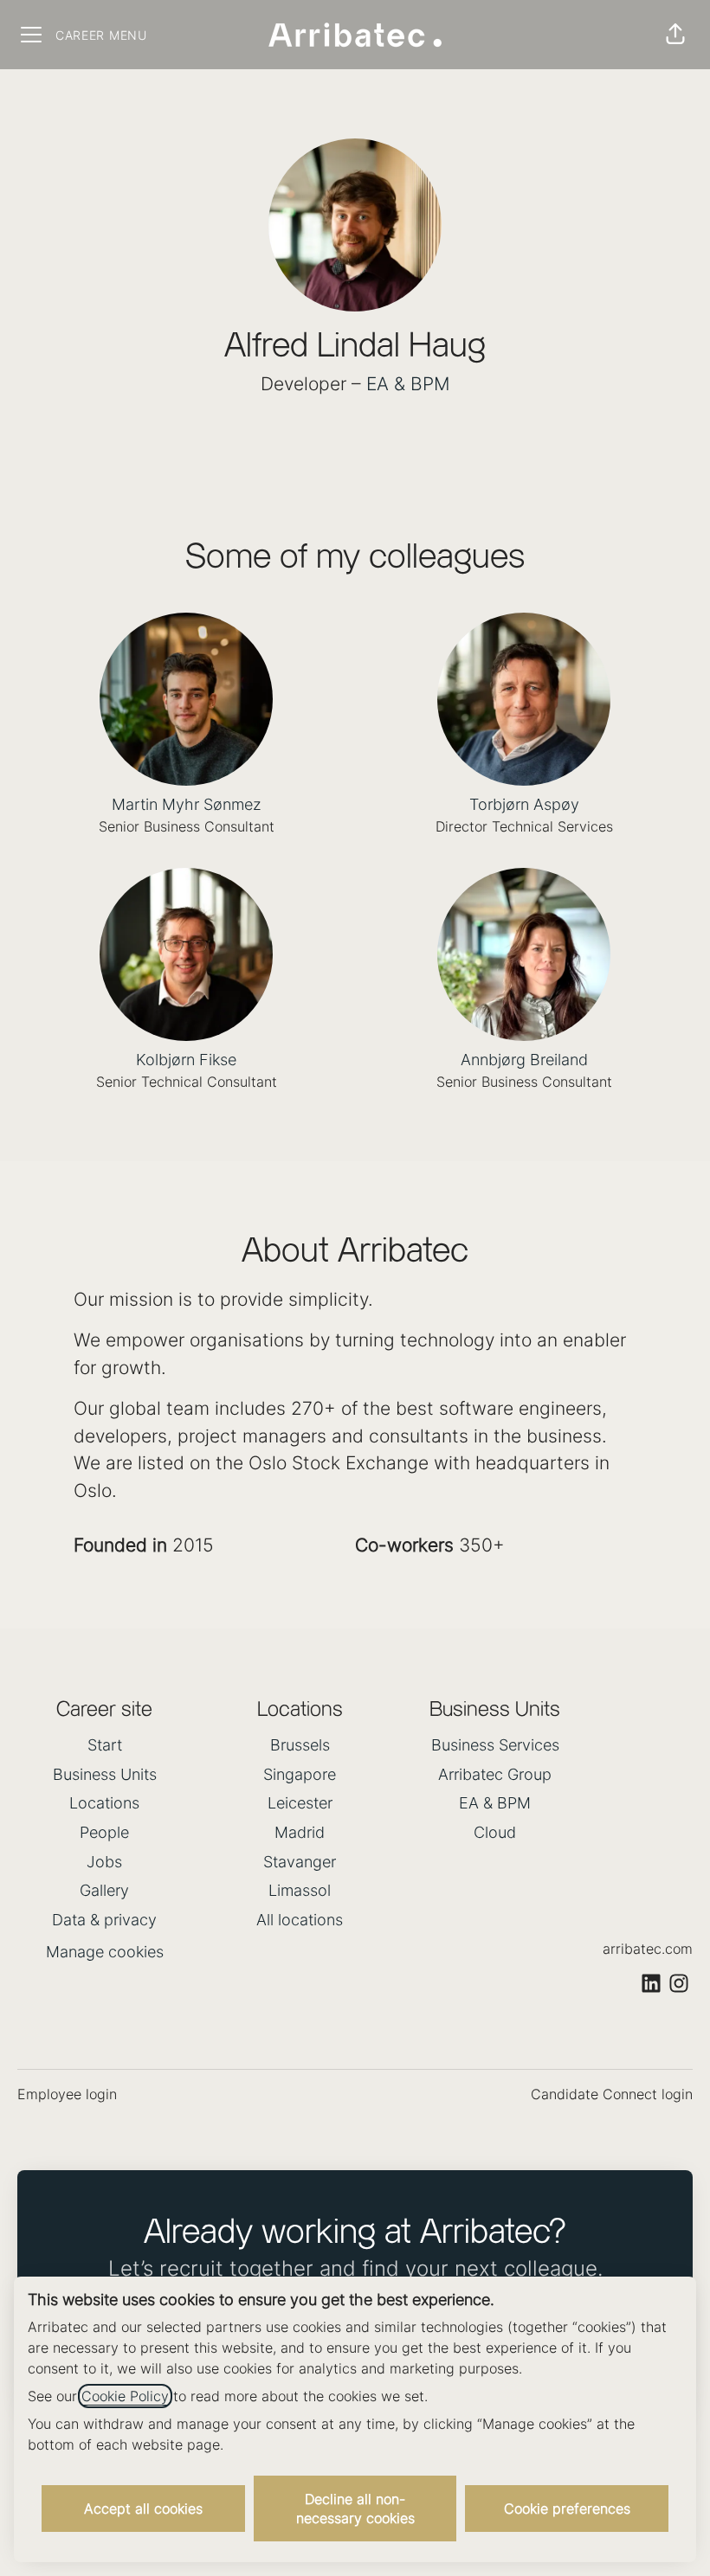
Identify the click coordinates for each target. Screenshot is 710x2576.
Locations (104, 1803)
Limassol (300, 1890)
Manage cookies (105, 1952)
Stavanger (300, 1862)
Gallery (104, 1890)
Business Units (105, 1774)
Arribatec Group (495, 1774)
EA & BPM (408, 384)
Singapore (300, 1774)
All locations (300, 1920)
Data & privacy (104, 1920)
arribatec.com (648, 1949)
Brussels (300, 1745)
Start (105, 1745)
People (104, 1832)
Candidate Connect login (612, 2094)
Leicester (300, 1803)
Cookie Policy (125, 2396)
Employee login (67, 2094)
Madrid (300, 1832)
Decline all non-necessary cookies (355, 2509)
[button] (675, 35)
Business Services (495, 1745)
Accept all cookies (143, 2509)
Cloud (495, 1832)
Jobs (104, 1862)
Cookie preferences (567, 2509)
